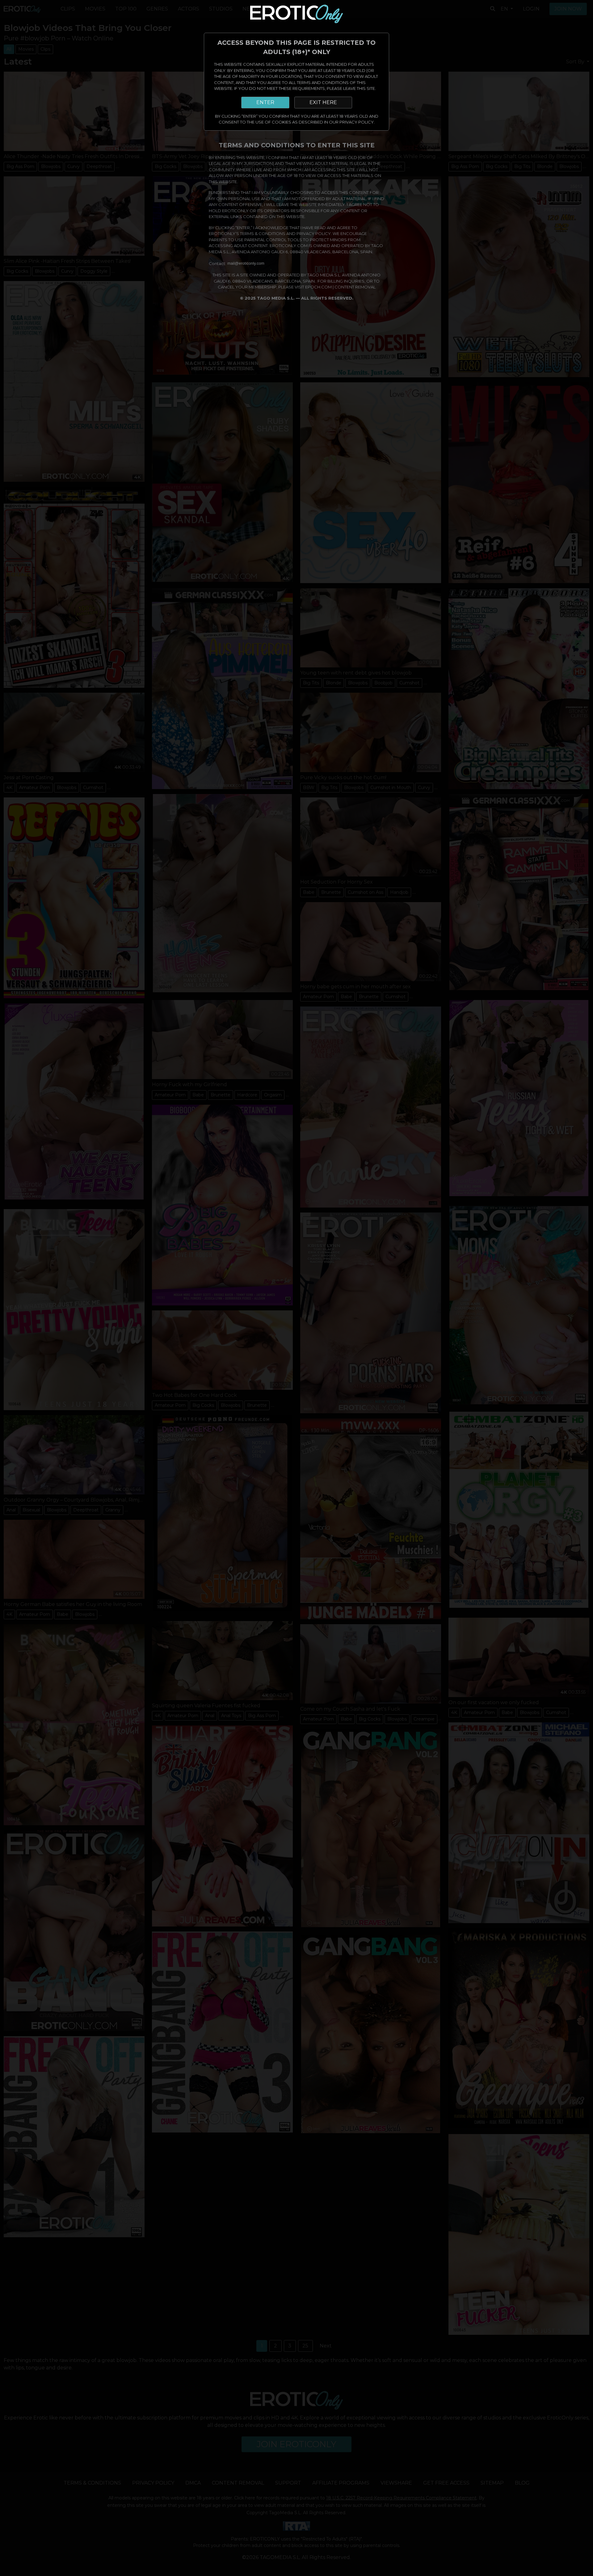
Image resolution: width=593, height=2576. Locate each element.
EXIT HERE (323, 102)
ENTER (265, 102)
